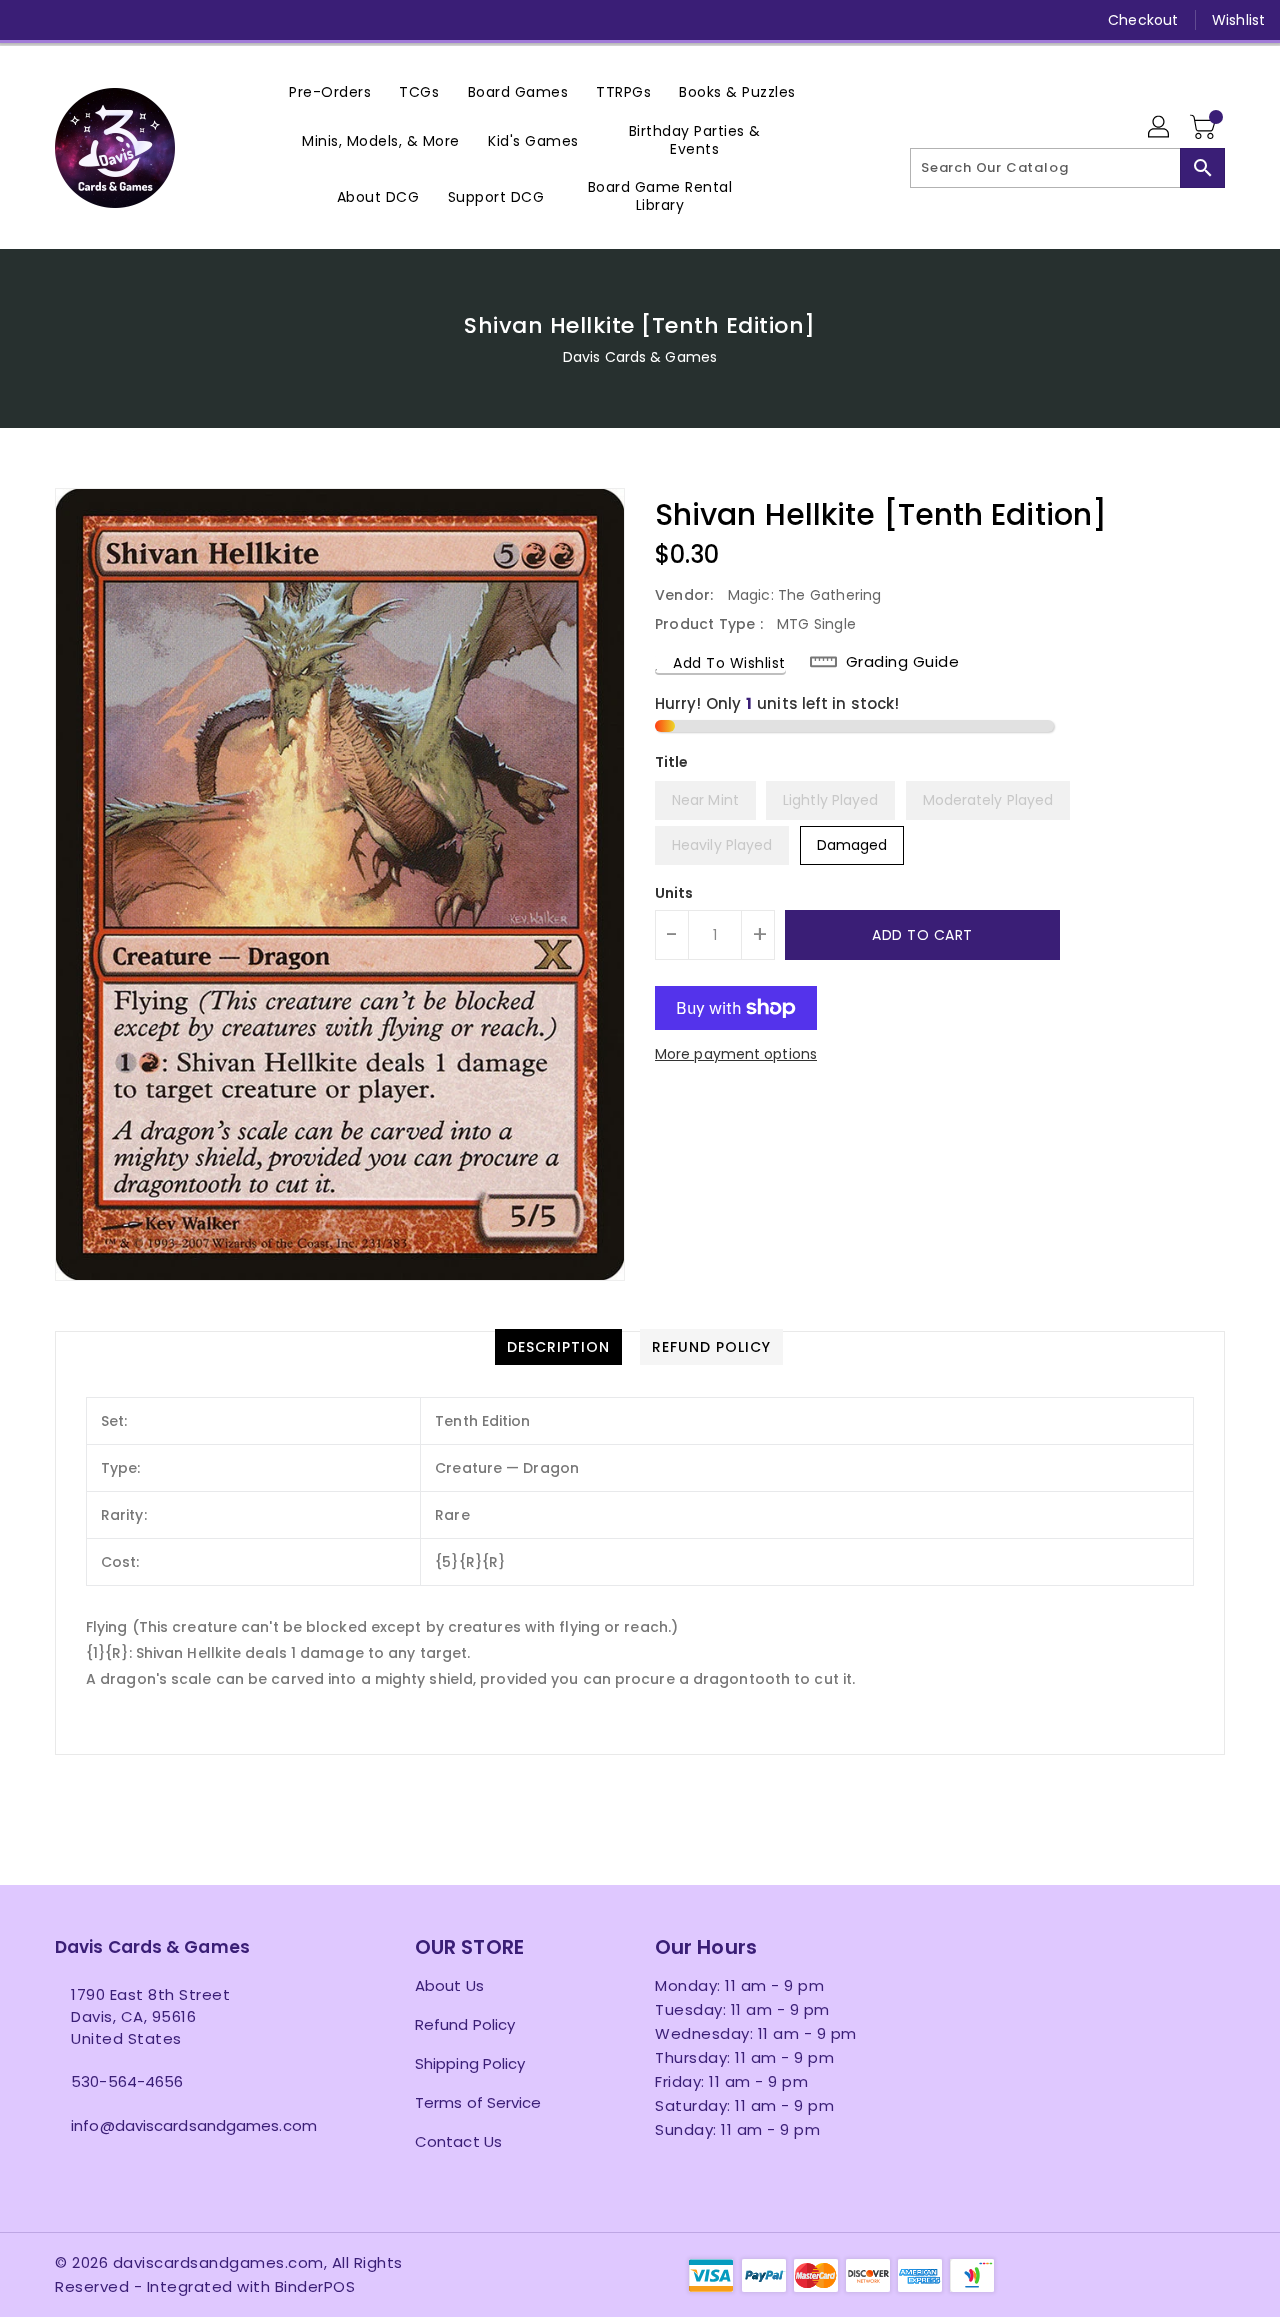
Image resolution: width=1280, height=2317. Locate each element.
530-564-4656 (127, 2081)
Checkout (1143, 20)
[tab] (558, 1347)
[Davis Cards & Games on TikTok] (261, 20)
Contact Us (458, 2141)
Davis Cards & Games (640, 357)
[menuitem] (330, 91)
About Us (449, 1985)
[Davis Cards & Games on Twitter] (70, 20)
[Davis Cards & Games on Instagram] (108, 20)
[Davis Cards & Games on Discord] (184, 20)
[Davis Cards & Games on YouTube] (146, 20)
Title (672, 762)
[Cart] (1205, 128)
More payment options (736, 1054)
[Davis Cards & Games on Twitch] (223, 20)
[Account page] (1160, 128)
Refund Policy (465, 2024)
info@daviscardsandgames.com (194, 2125)
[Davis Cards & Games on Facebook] (32, 20)
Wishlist (1238, 20)
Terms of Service (478, 2102)
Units (674, 893)
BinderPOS (315, 2286)
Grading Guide (903, 662)
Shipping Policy (470, 2063)
